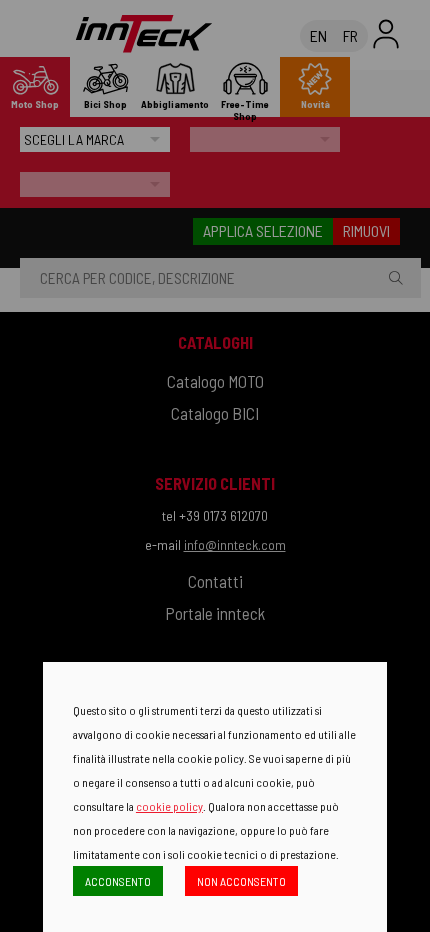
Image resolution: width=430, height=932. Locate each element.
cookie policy (169, 806)
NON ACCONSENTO (241, 881)
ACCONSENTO (118, 881)
